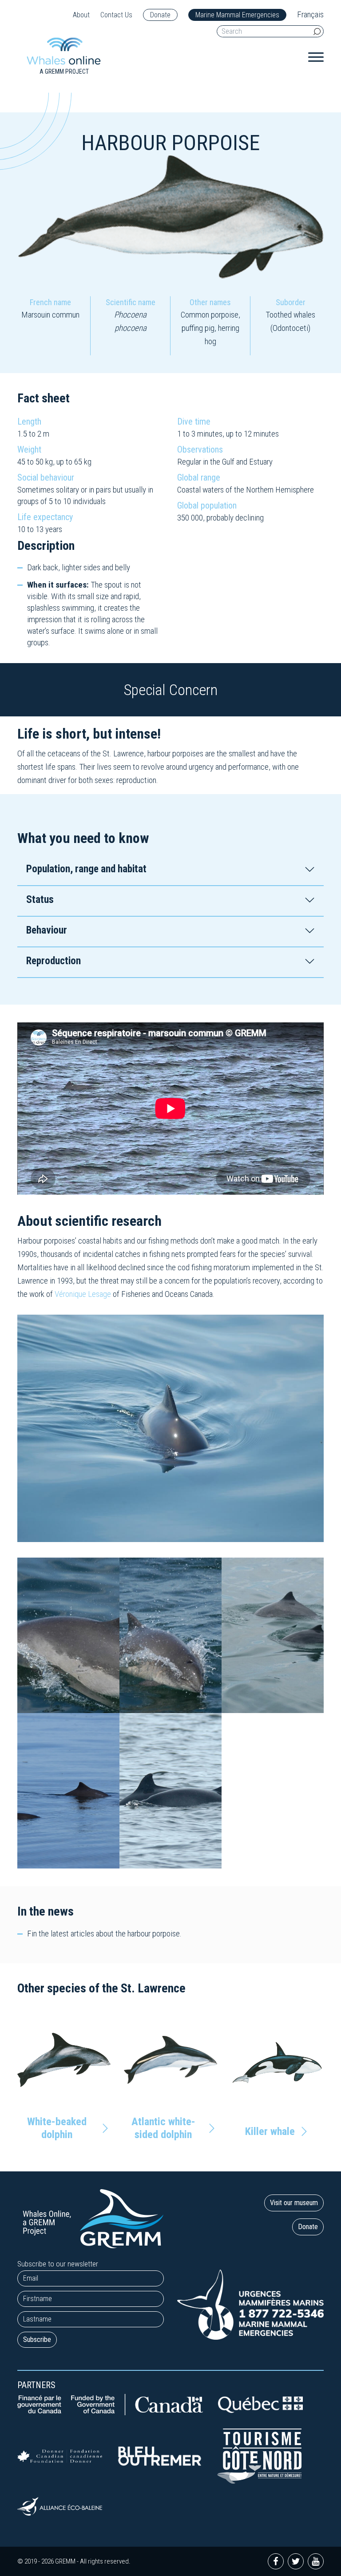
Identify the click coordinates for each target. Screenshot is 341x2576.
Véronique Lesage (83, 1294)
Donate (160, 15)
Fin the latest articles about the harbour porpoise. (104, 1934)
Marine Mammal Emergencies (237, 15)
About (81, 15)
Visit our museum (294, 2203)
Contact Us (116, 15)
